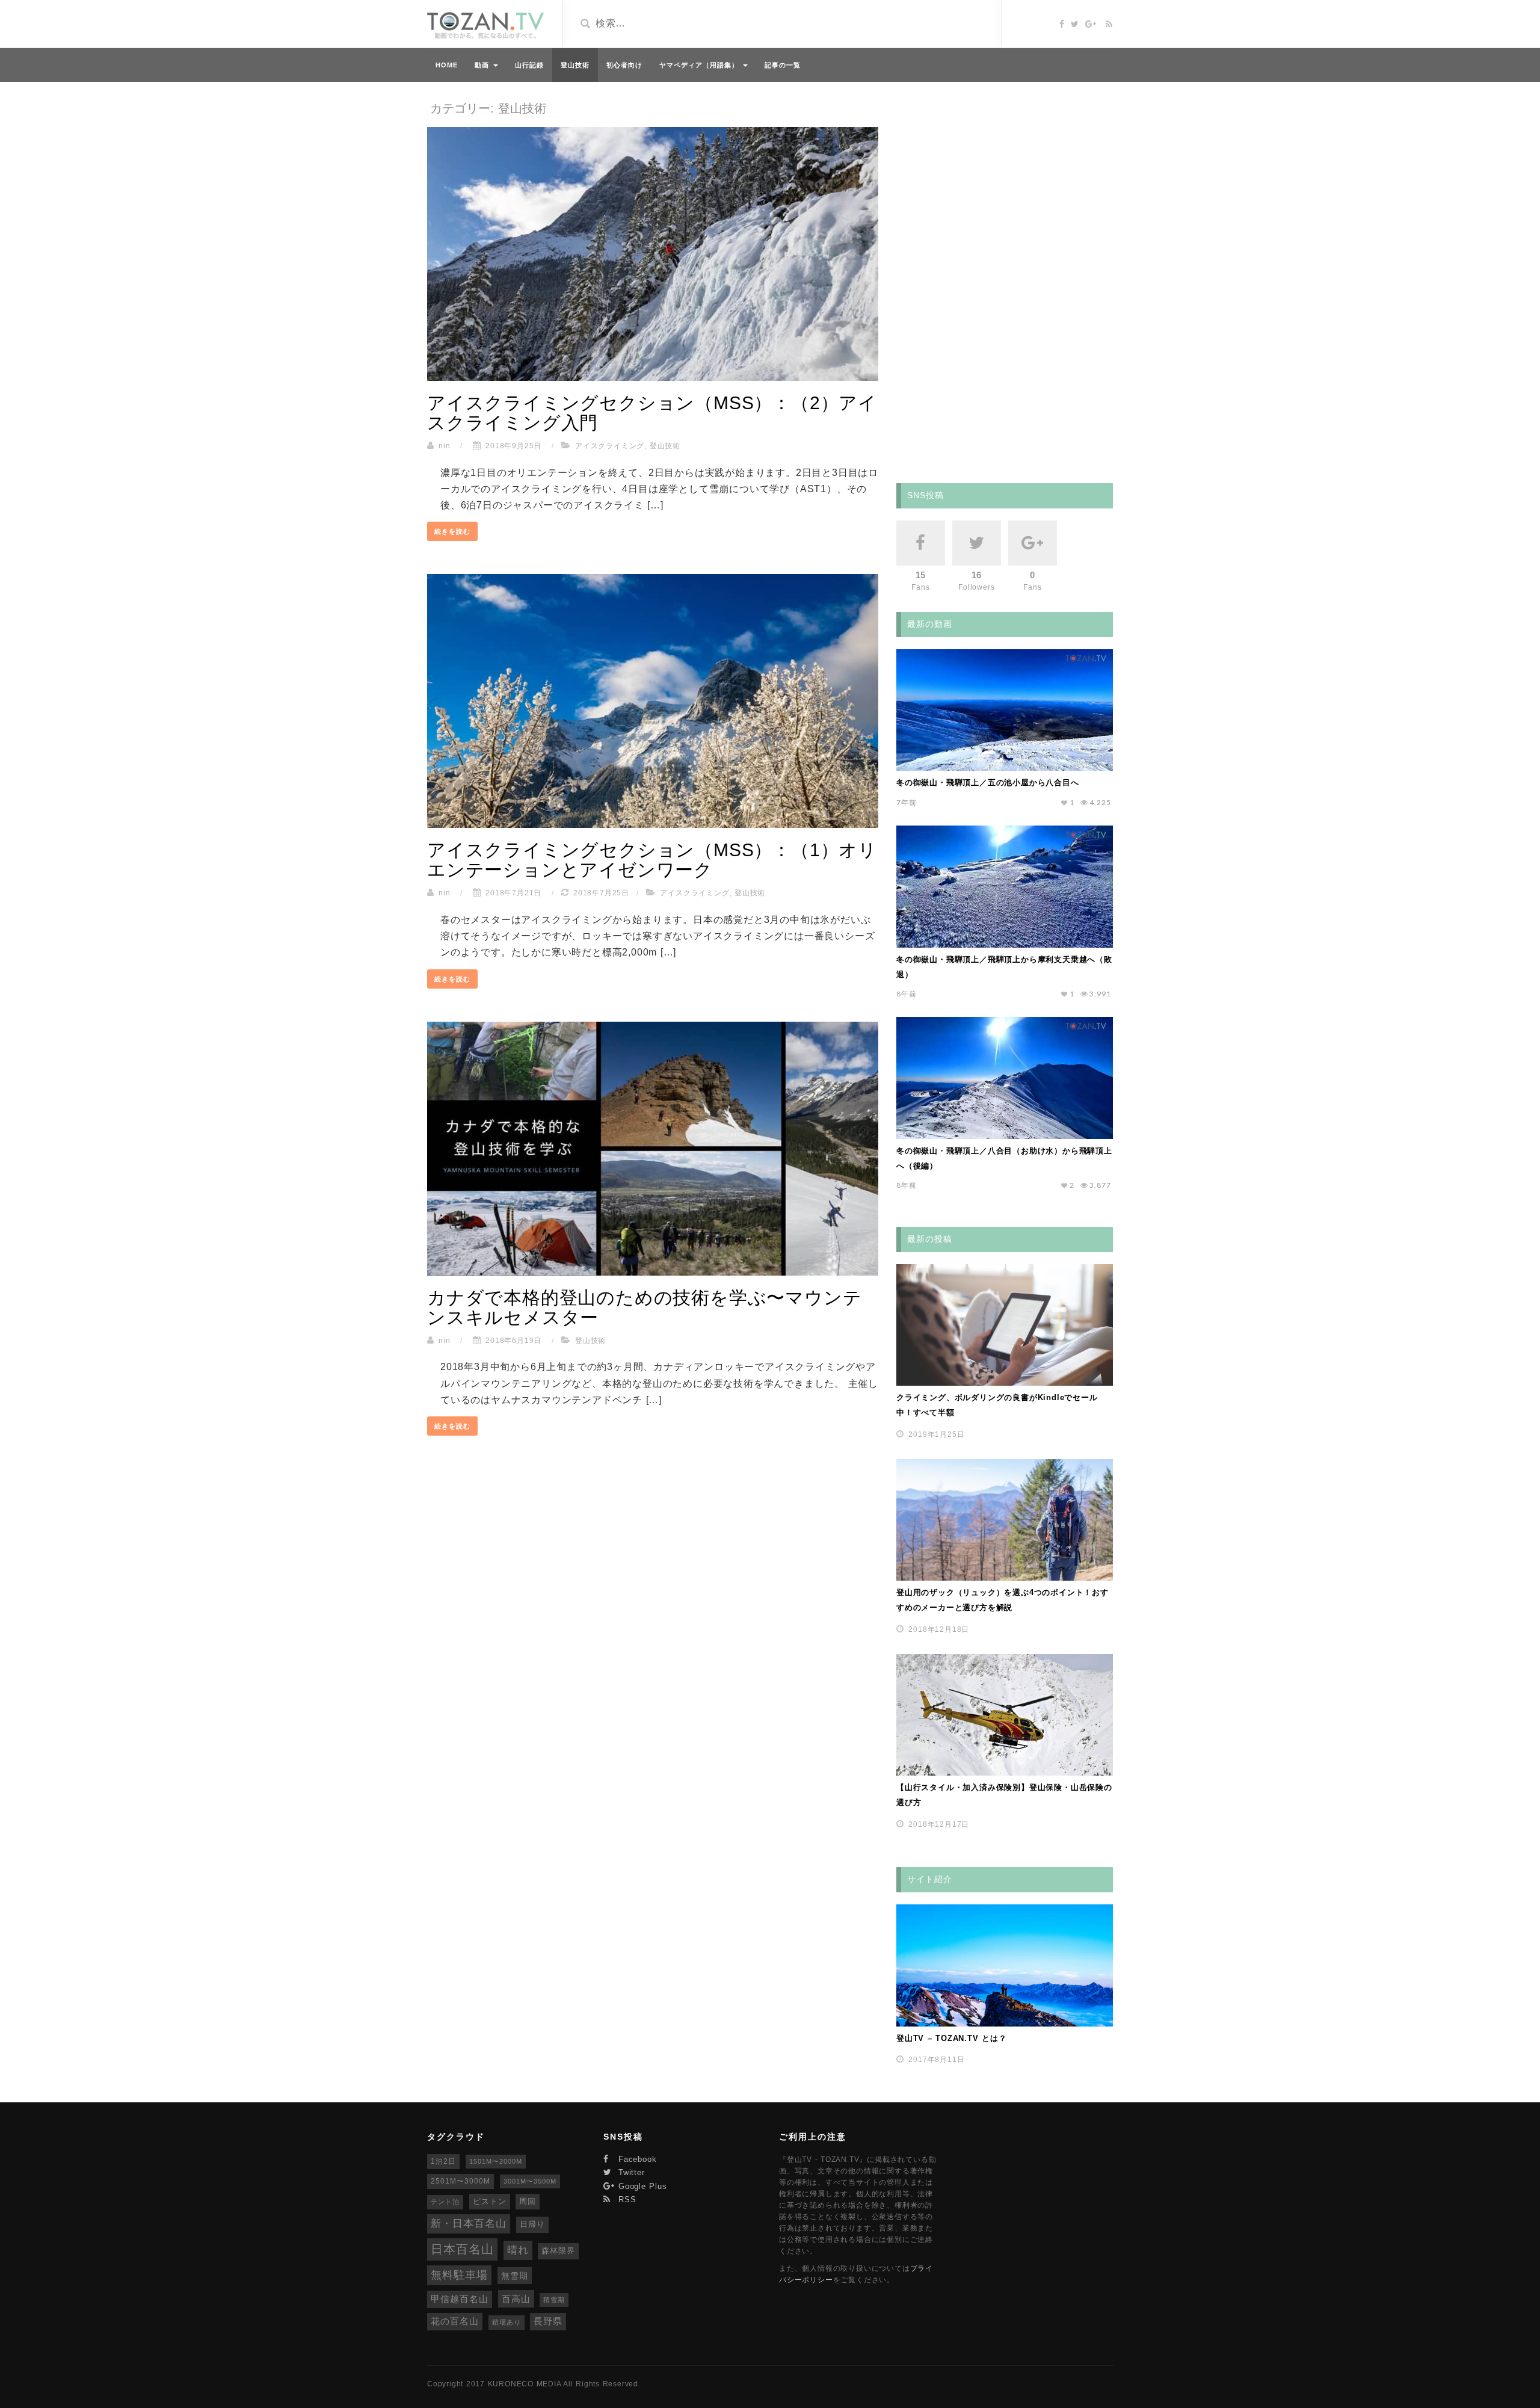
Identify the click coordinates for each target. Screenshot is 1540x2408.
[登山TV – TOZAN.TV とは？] (1005, 1965)
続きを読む (452, 531)
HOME (447, 65)
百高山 (516, 2299)
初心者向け (624, 65)
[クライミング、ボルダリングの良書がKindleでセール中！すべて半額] (1005, 1325)
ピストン (490, 2201)
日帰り (532, 2224)
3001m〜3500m (530, 2181)
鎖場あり (507, 2322)
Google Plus (641, 2186)
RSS (626, 2200)
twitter (630, 2172)
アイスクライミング (610, 446)
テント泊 (445, 2202)
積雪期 (554, 2300)
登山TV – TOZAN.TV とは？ (952, 2038)
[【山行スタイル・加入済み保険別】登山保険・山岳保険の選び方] (1005, 1715)
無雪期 (515, 2276)
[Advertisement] (987, 280)
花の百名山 (455, 2321)
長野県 (548, 2321)
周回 (528, 2201)
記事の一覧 (783, 65)
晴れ (518, 2250)
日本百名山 (462, 2249)
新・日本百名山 (469, 2224)
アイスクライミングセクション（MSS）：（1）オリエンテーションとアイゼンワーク (652, 860)
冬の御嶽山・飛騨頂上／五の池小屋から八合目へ (988, 783)
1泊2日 (443, 2161)
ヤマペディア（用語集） (701, 65)
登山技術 (575, 65)
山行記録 (529, 65)
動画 (483, 65)
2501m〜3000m (460, 2181)
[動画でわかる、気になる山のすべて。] (485, 26)
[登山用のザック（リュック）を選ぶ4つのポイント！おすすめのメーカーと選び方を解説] (1005, 1520)
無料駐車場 (459, 2275)
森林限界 (558, 2251)
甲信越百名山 (460, 2299)
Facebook (636, 2159)
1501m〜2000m (496, 2161)
